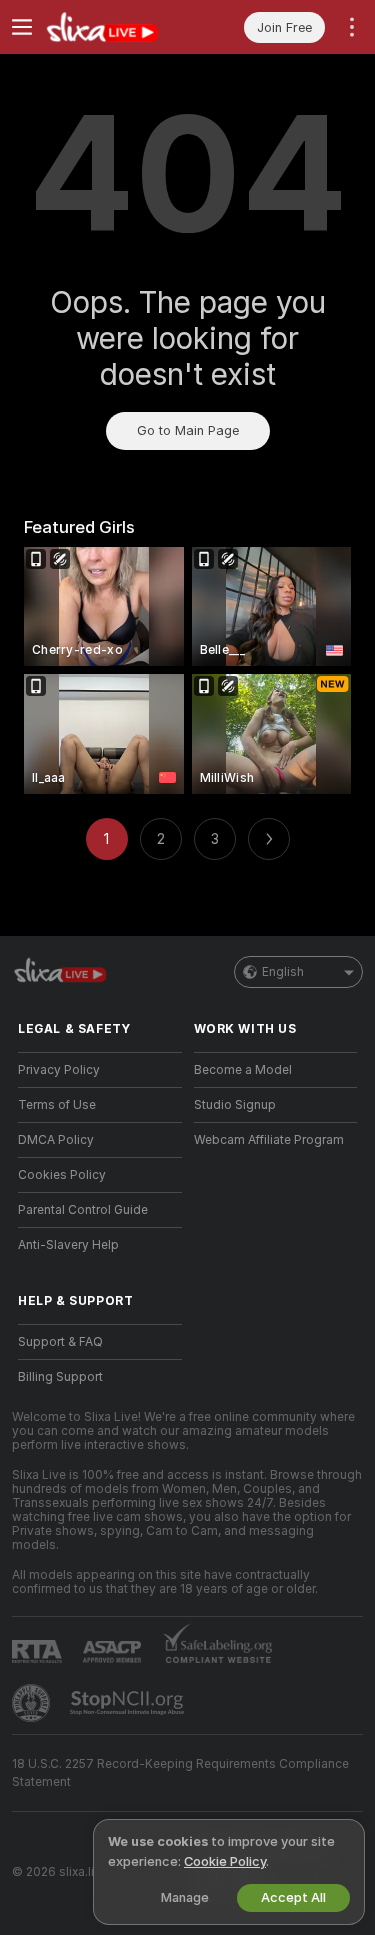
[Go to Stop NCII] (129, 1703)
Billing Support (60, 1377)
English (283, 972)
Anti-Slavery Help (68, 1245)
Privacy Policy (59, 1070)
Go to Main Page (188, 430)
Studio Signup (235, 1105)
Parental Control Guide (83, 1210)
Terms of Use (57, 1105)
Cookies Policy (62, 1175)
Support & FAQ (60, 1342)
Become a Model (243, 1070)
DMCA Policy (56, 1140)
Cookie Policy (225, 1861)
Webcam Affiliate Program (269, 1140)
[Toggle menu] (22, 27)
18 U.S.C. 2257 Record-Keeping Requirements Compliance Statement (180, 1773)
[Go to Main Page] (116, 27)
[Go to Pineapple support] (33, 1703)
